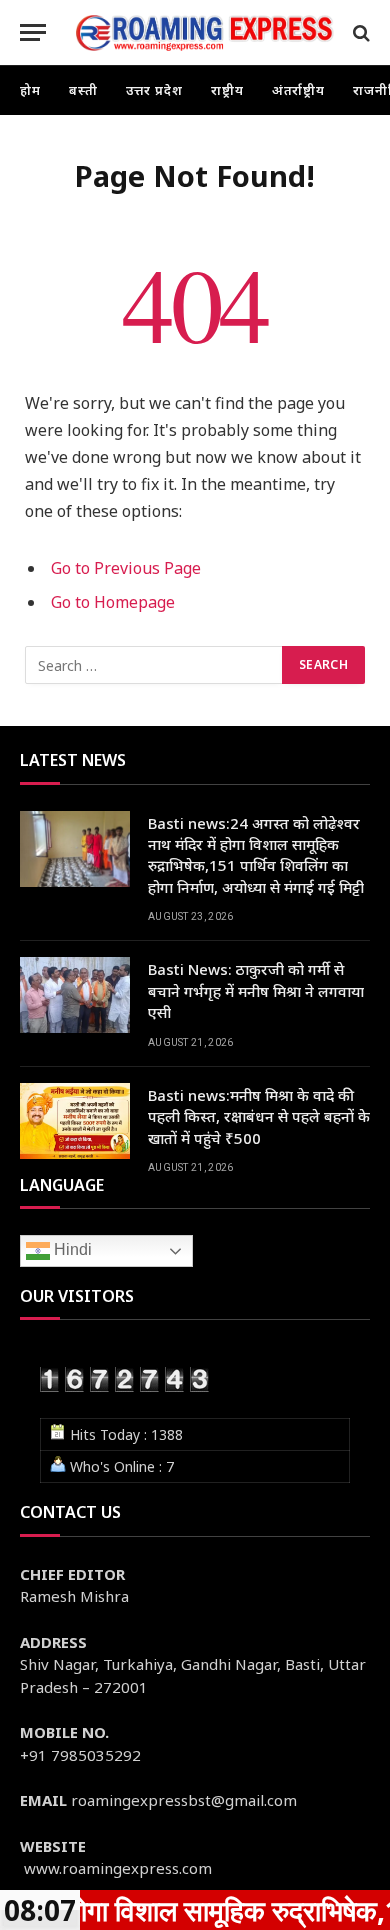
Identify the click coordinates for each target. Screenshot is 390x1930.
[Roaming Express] (205, 32)
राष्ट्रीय (227, 90)
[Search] (359, 32)
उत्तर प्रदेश (154, 90)
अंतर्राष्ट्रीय (299, 90)
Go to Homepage (113, 602)
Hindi (71, 1249)
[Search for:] (154, 665)
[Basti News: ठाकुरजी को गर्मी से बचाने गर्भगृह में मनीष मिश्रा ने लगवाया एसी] (75, 995)
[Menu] (33, 32)
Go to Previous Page (126, 568)
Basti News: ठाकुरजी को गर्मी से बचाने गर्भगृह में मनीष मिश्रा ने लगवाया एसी (256, 990)
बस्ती (83, 90)
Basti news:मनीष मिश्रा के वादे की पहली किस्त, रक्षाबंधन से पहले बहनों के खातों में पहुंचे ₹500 (259, 1116)
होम (30, 90)
